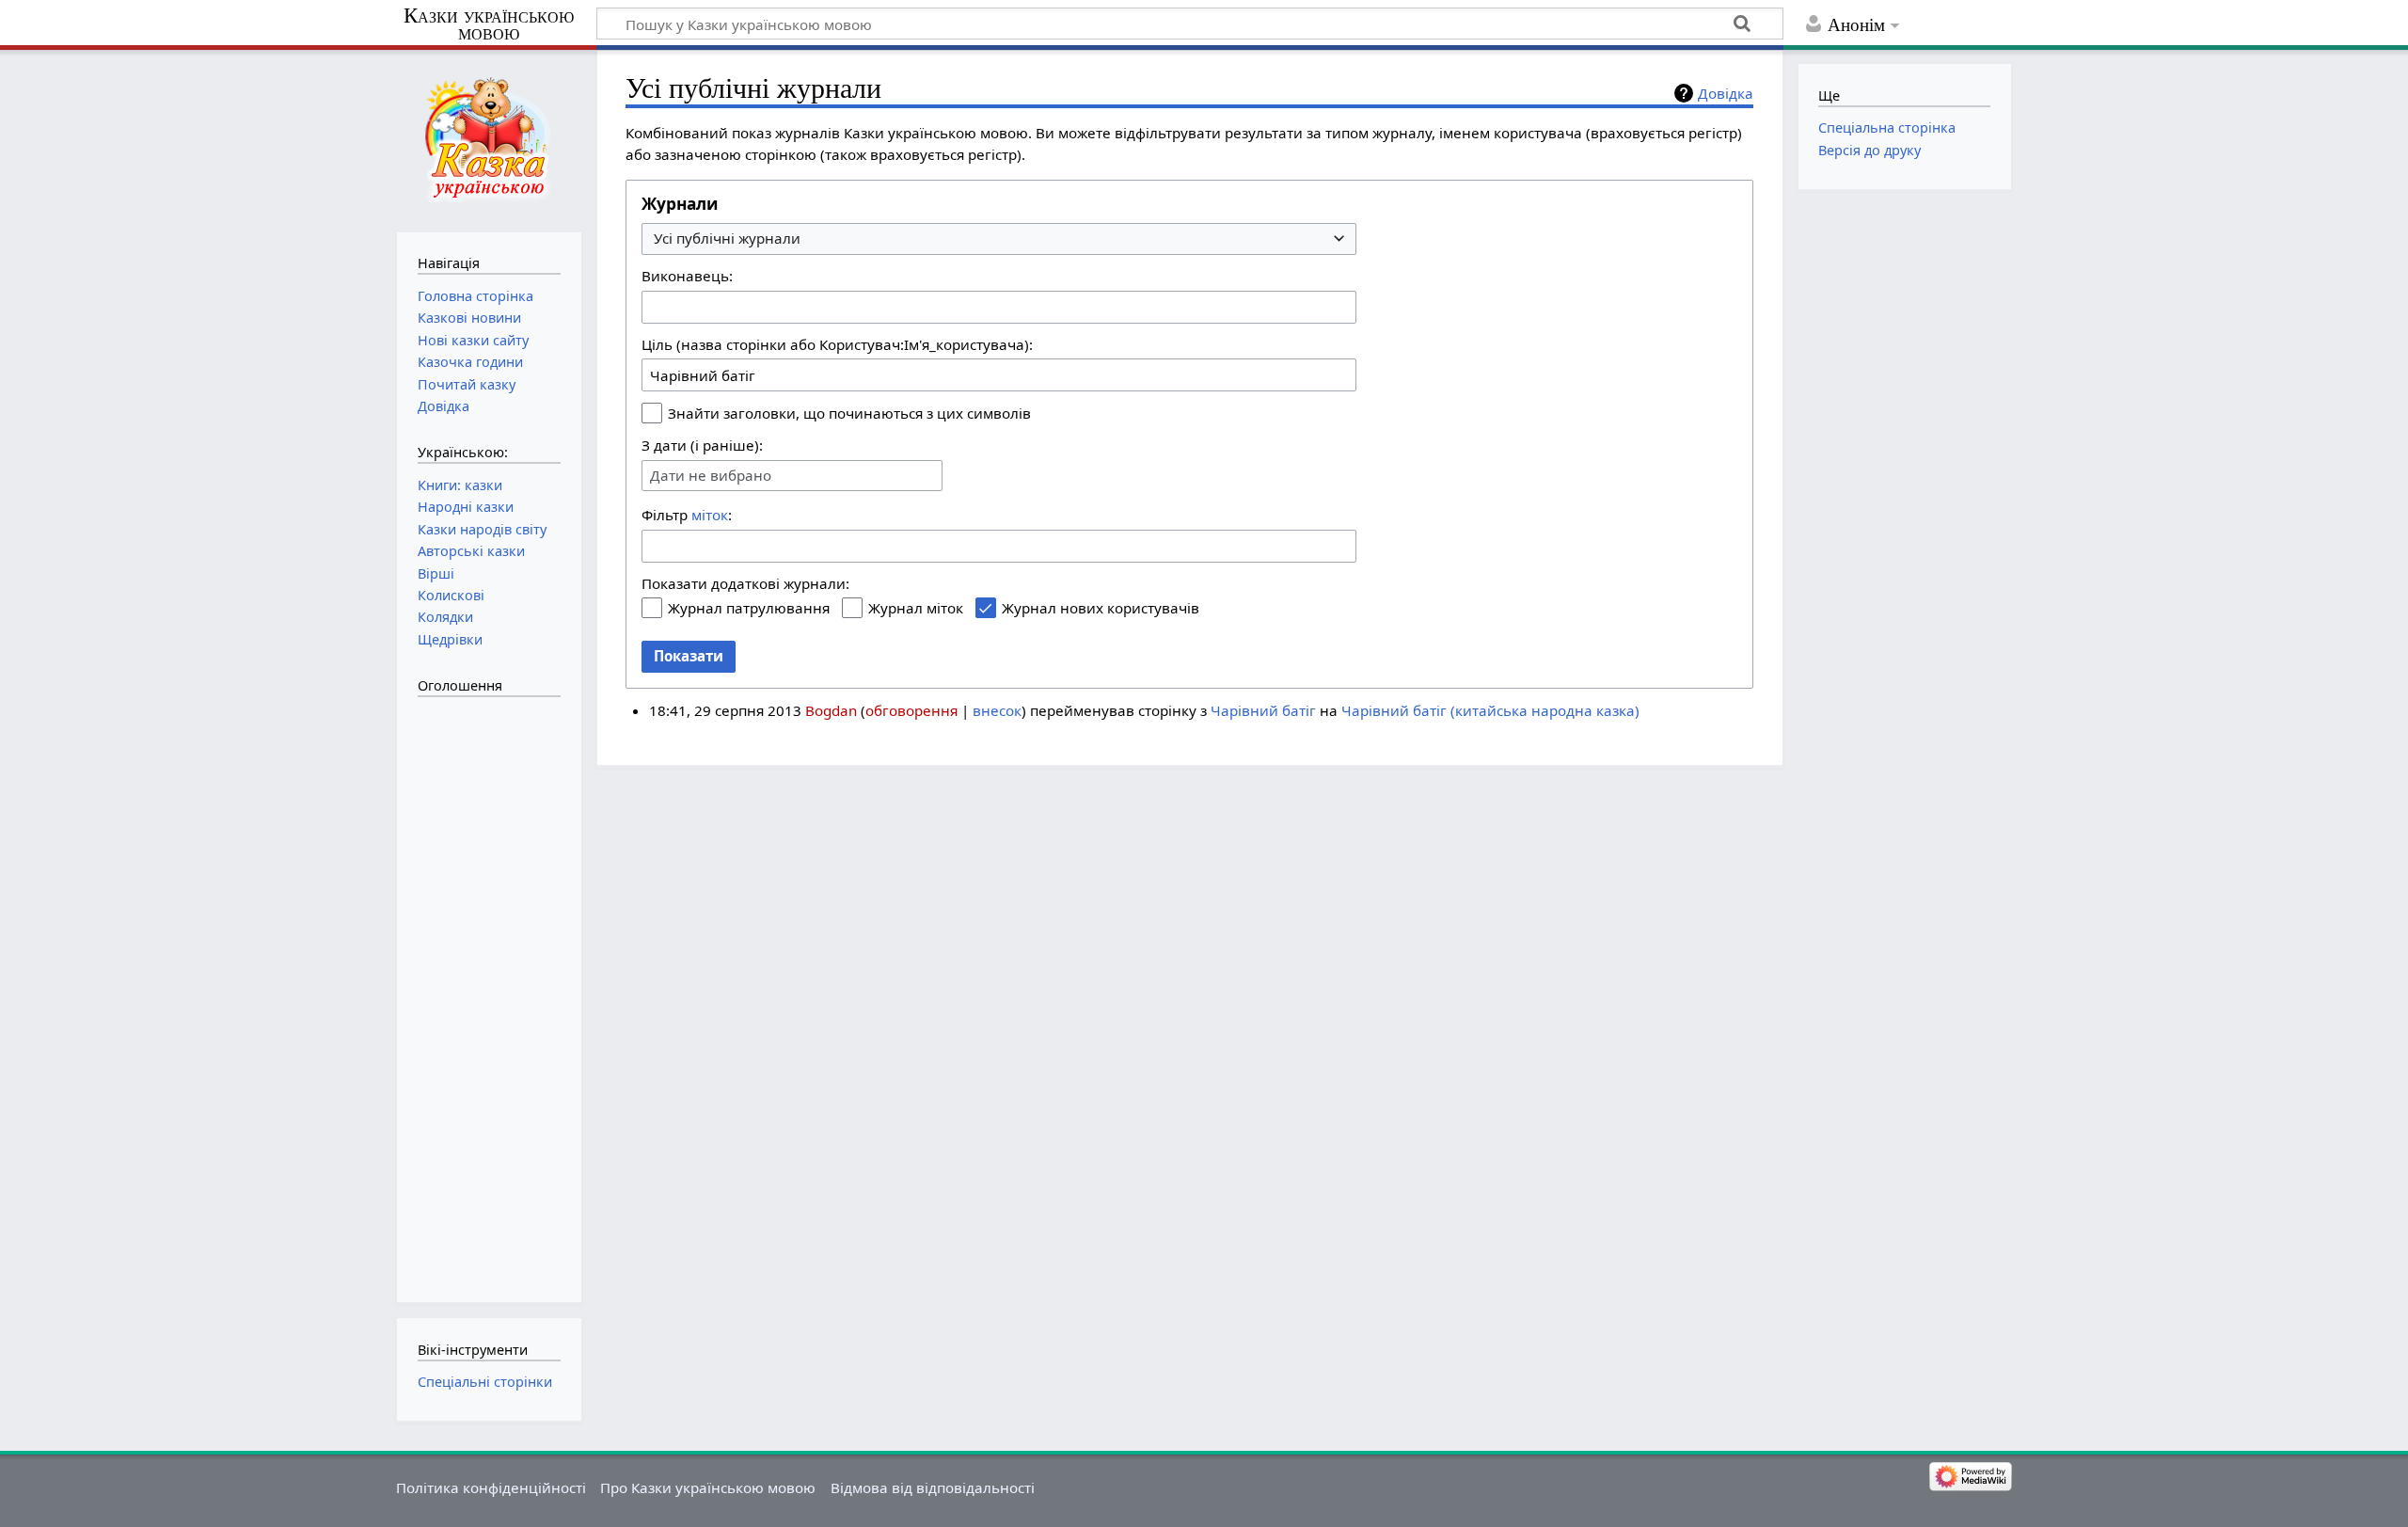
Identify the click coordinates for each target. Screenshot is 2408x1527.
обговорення (911, 710)
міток (710, 515)
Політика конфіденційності (491, 1487)
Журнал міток (916, 608)
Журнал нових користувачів (1101, 608)
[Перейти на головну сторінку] (489, 139)
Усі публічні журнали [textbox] (727, 239)
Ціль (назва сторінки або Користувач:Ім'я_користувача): (837, 344)
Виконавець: (687, 276)
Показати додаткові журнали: (745, 583)
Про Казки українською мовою (708, 1487)
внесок (997, 710)
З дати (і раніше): (702, 445)
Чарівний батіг (1263, 710)
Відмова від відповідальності (933, 1487)
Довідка (1726, 93)
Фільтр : (687, 515)
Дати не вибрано (711, 476)
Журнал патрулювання (749, 608)
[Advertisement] (493, 990)
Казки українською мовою (489, 24)
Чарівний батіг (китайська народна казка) (1490, 710)
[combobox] (999, 239)
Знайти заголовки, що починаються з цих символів (849, 413)
